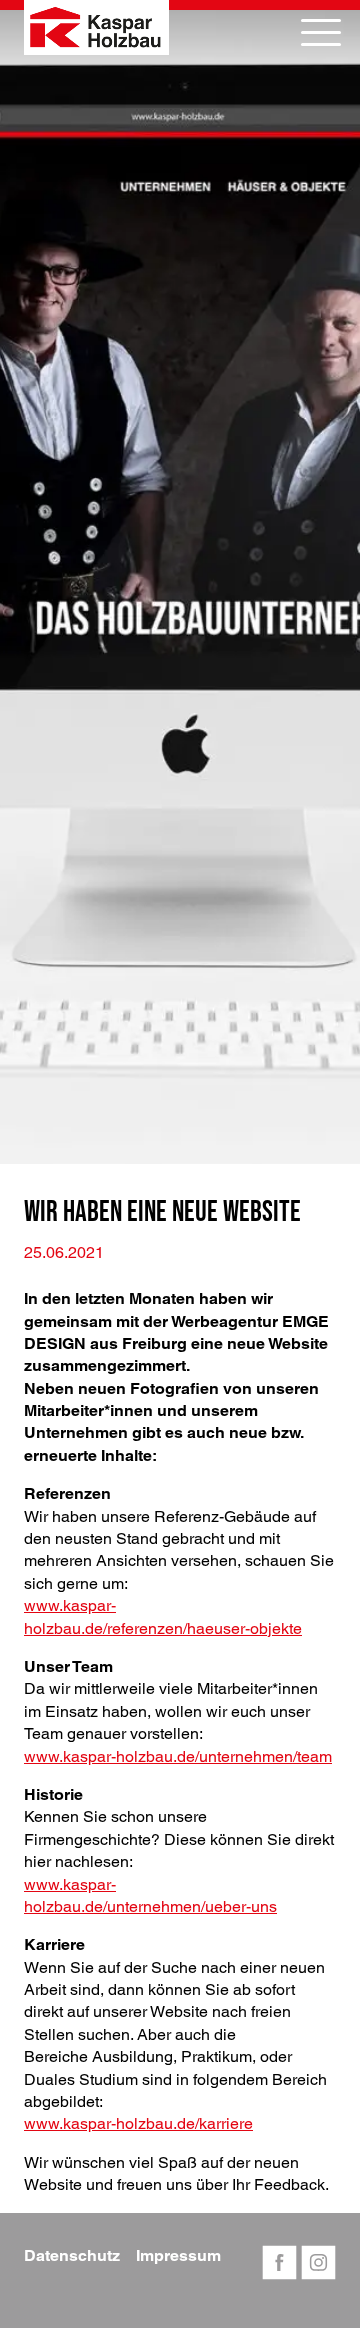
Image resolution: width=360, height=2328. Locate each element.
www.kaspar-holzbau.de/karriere (138, 2123)
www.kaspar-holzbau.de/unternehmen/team (178, 1756)
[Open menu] (321, 32)
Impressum (178, 2255)
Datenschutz (72, 2255)
